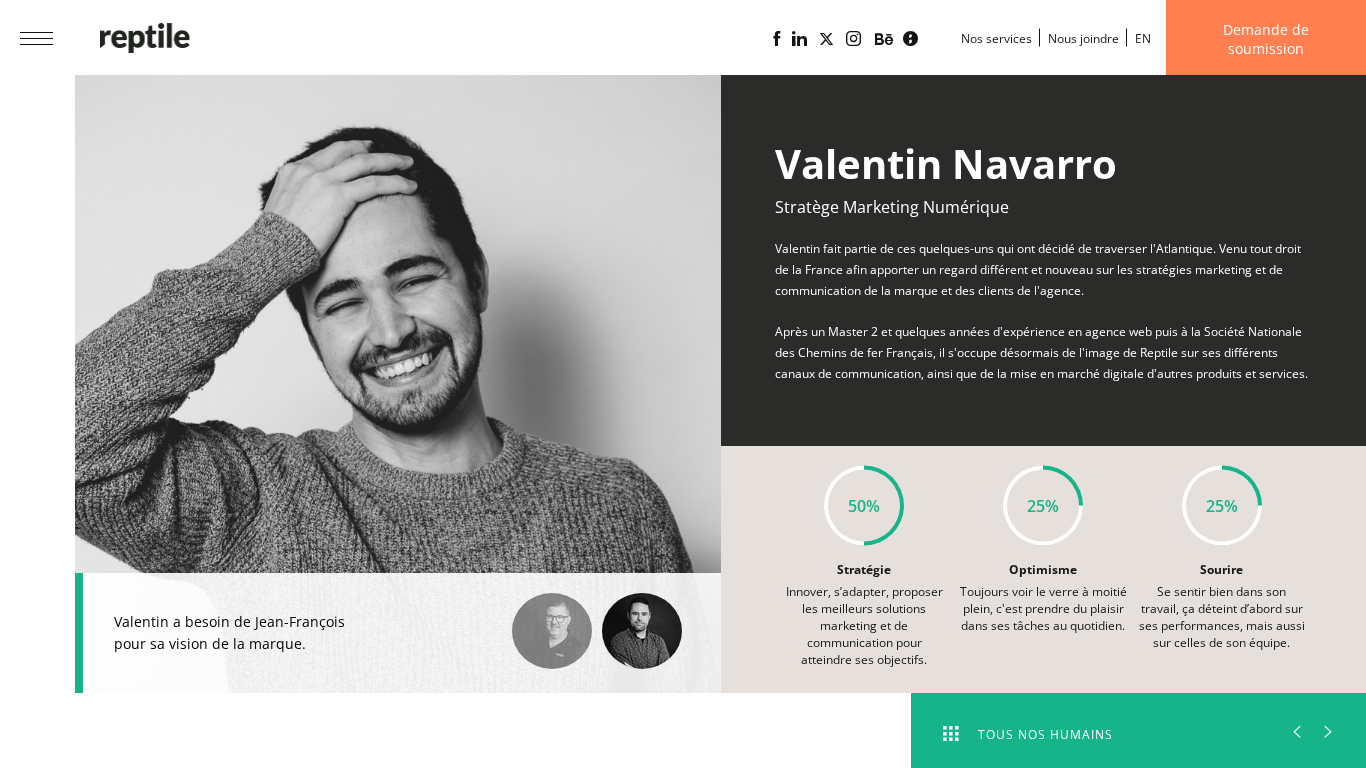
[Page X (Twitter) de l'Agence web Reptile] (826, 39)
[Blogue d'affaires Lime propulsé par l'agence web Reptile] (910, 39)
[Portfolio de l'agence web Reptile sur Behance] (884, 40)
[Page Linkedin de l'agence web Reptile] (799, 39)
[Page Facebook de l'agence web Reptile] (776, 39)
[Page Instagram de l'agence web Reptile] (853, 39)
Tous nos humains (1045, 734)
